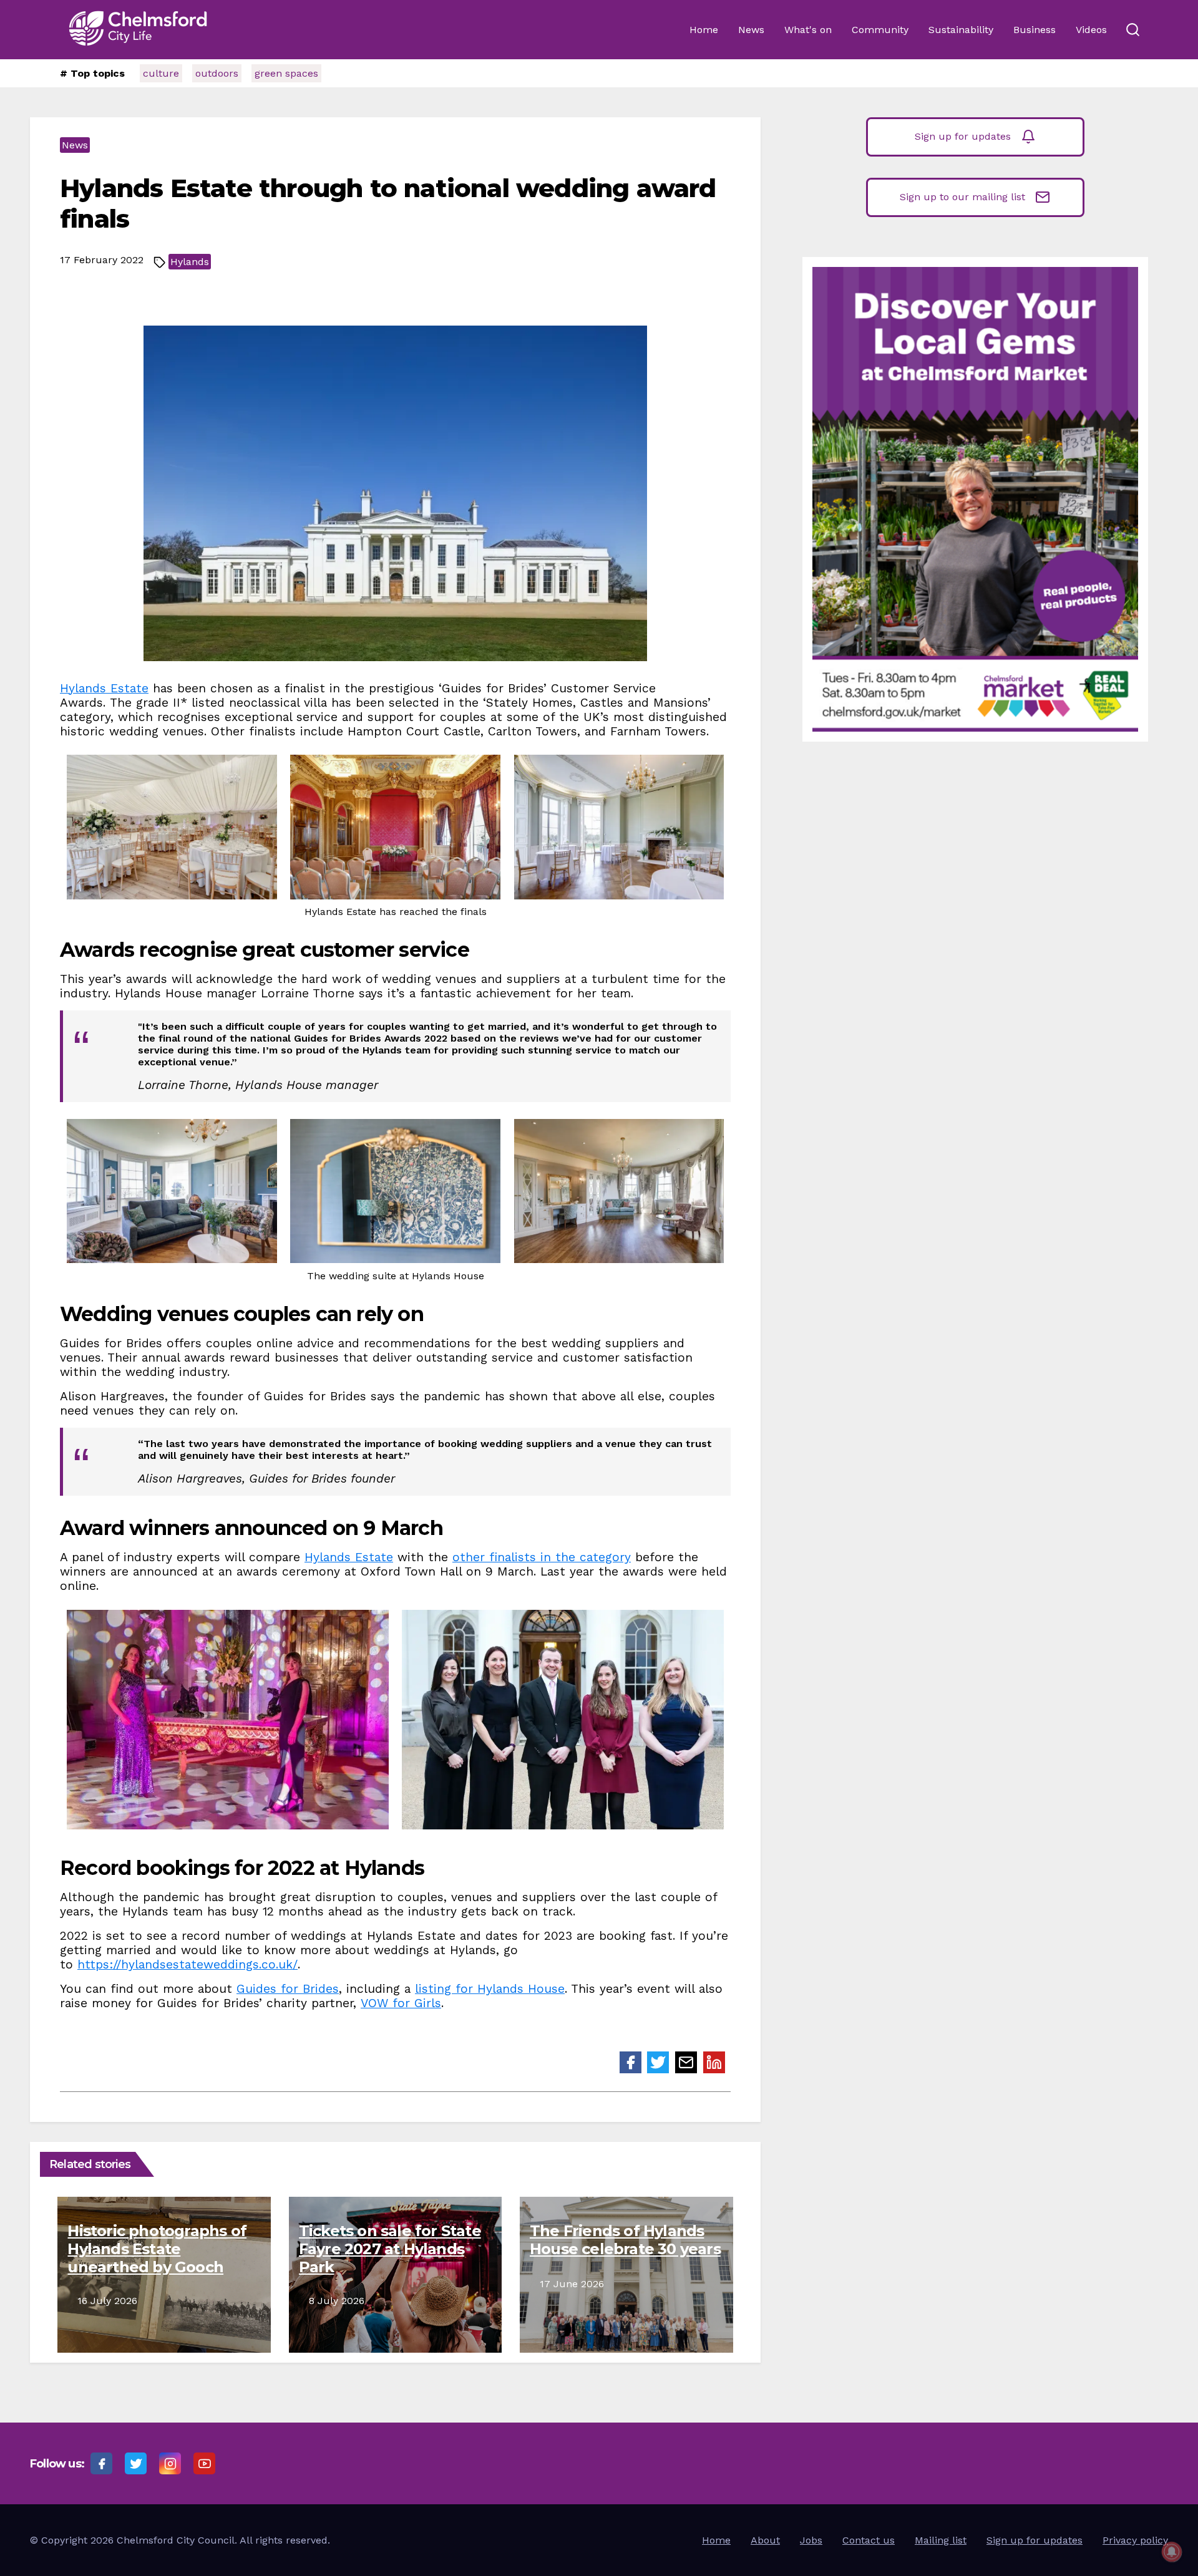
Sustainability (961, 30)
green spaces (286, 73)
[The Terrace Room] (619, 827)
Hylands (190, 262)
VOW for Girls (401, 2003)
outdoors (217, 73)
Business (1035, 30)
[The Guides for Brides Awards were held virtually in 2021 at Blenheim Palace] (228, 1720)
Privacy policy (1135, 2540)
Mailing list (941, 2540)
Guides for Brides (288, 1989)
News (751, 30)
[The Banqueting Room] (395, 827)
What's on (808, 30)
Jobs (811, 2540)
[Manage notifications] (1172, 2552)
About (765, 2540)
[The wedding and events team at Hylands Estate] (563, 1720)
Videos (1091, 30)
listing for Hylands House (490, 1989)
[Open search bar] (1132, 30)
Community (880, 30)
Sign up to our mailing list (962, 197)
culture (161, 73)
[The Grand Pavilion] (172, 827)
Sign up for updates (963, 136)
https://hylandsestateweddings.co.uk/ (187, 1964)
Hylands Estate (104, 688)
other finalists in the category (542, 1557)
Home (704, 30)
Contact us (869, 2540)
